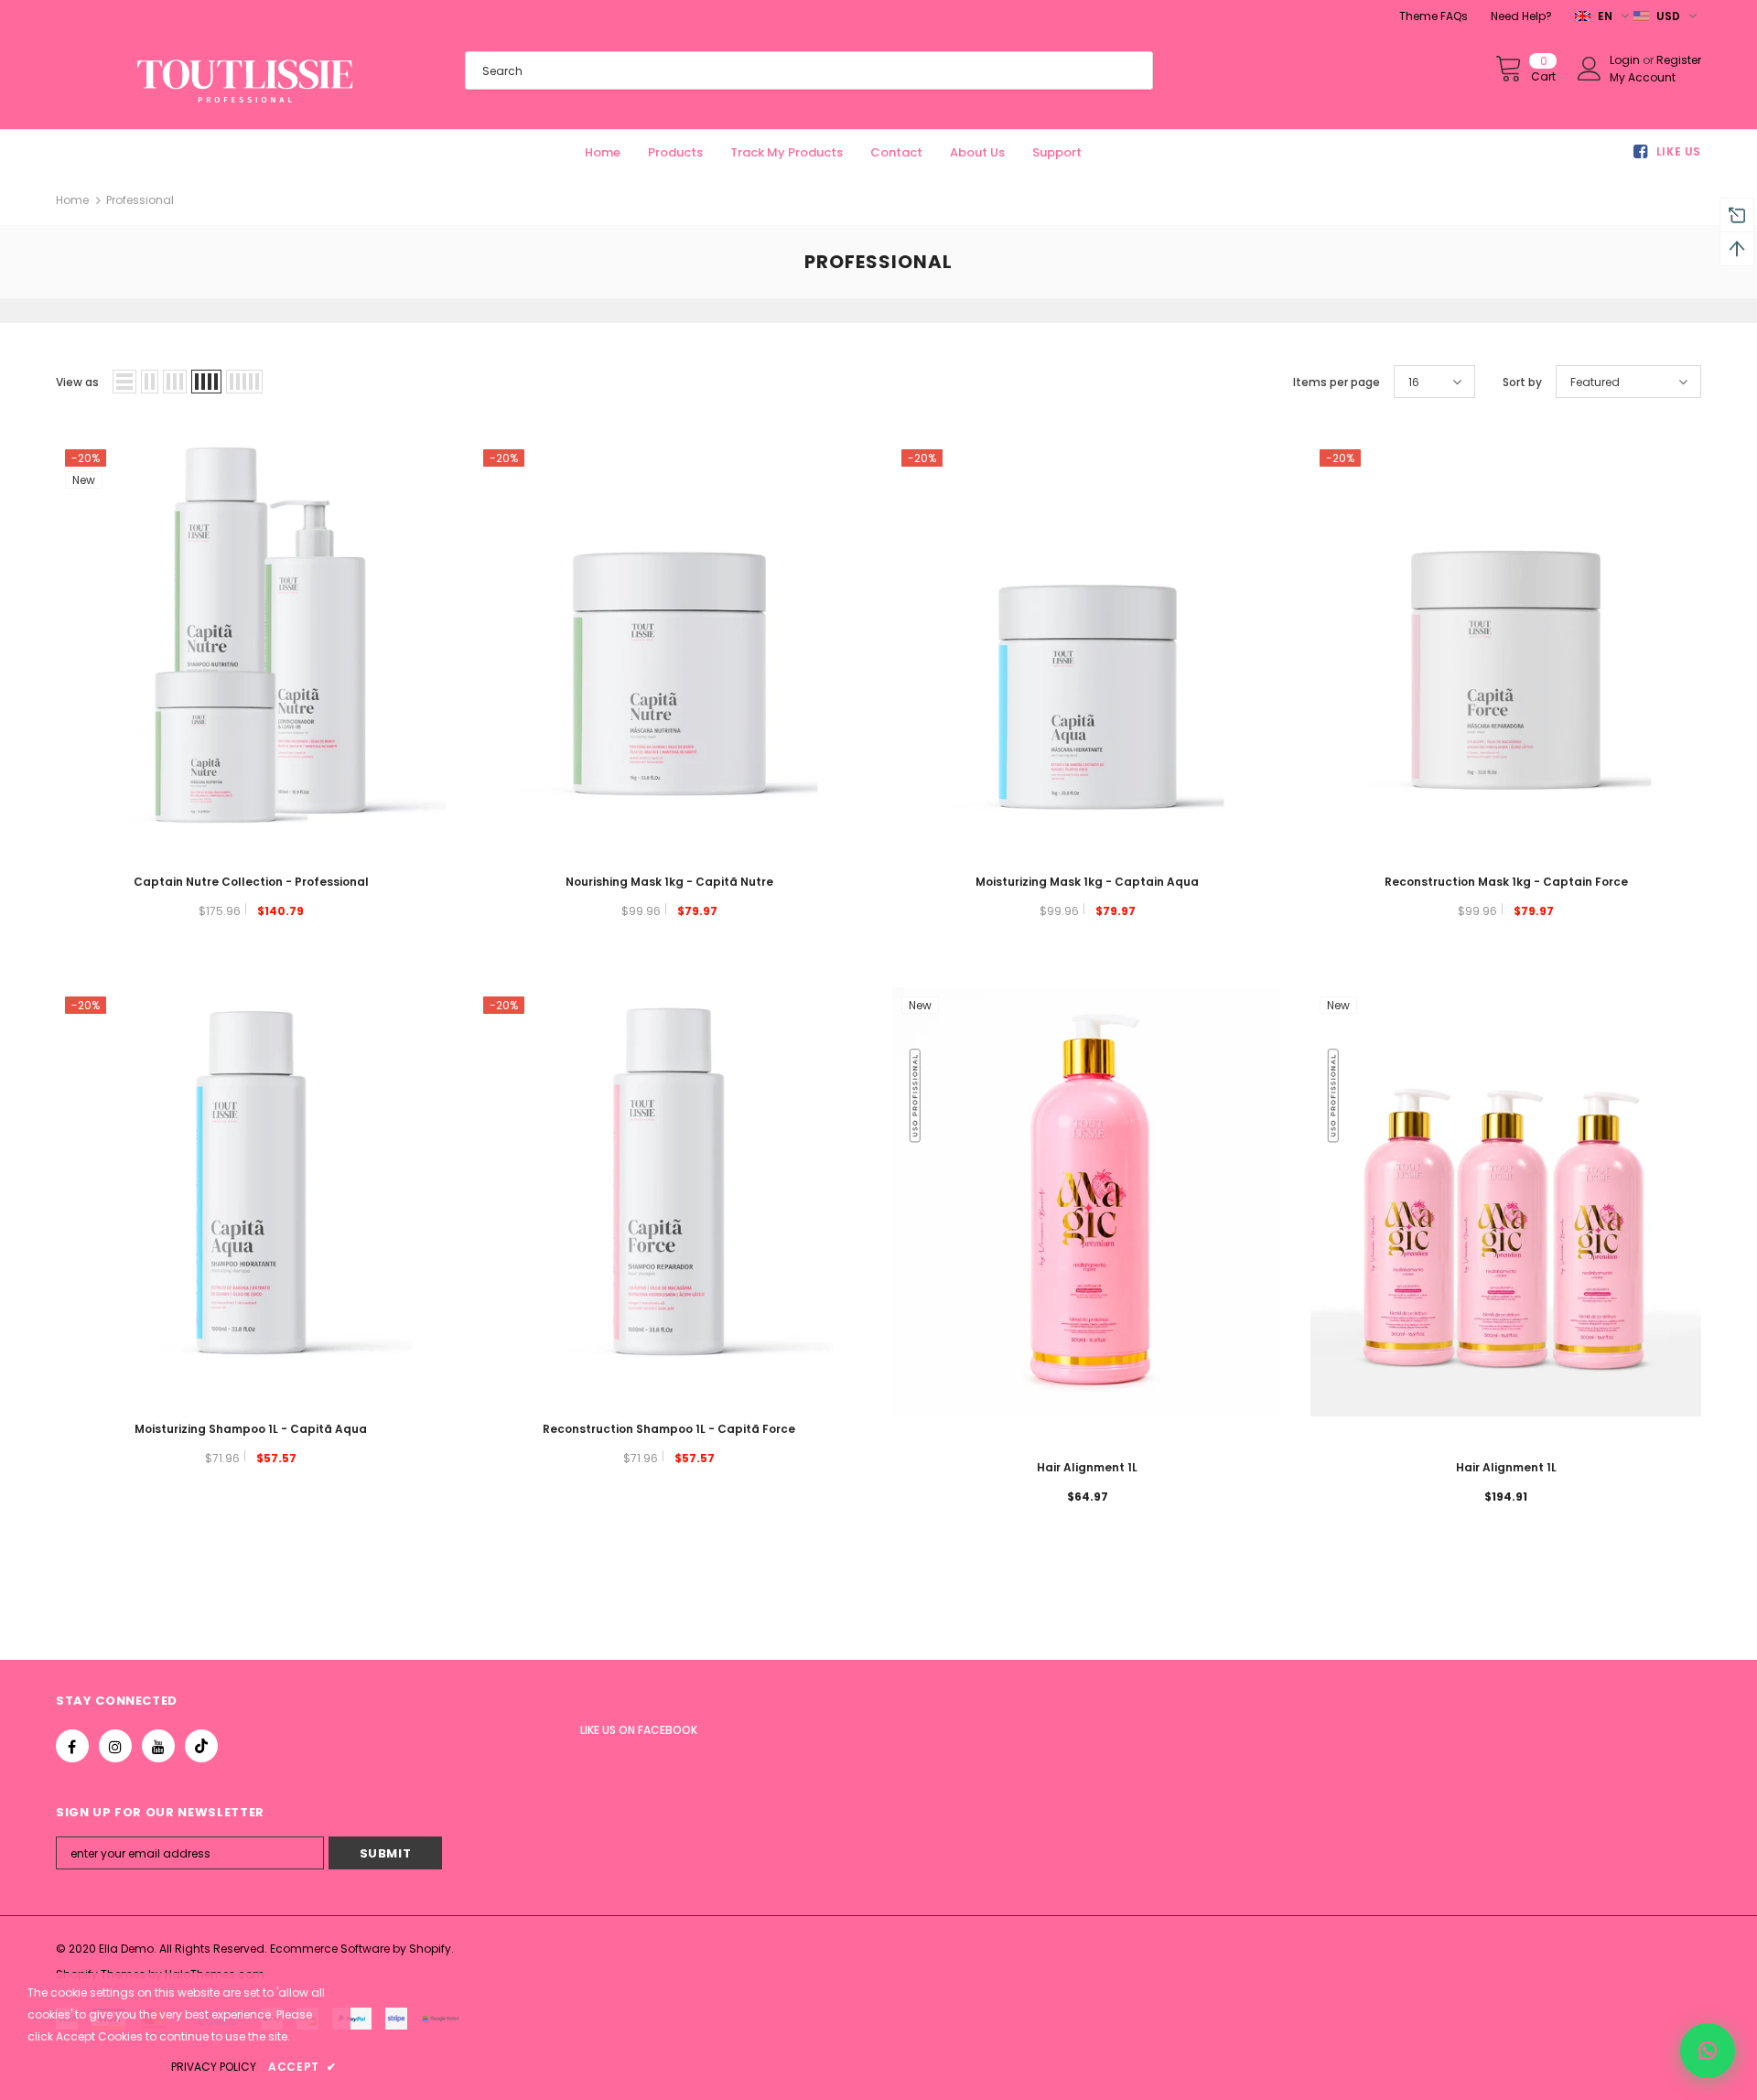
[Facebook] (72, 1746)
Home (72, 200)
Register (1679, 60)
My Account (1643, 77)
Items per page (1337, 382)
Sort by (1522, 382)
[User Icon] (1590, 69)
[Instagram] (115, 1746)
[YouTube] (158, 1746)
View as (77, 382)
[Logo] (247, 81)
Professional (140, 200)
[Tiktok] (201, 1746)
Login (1626, 60)
